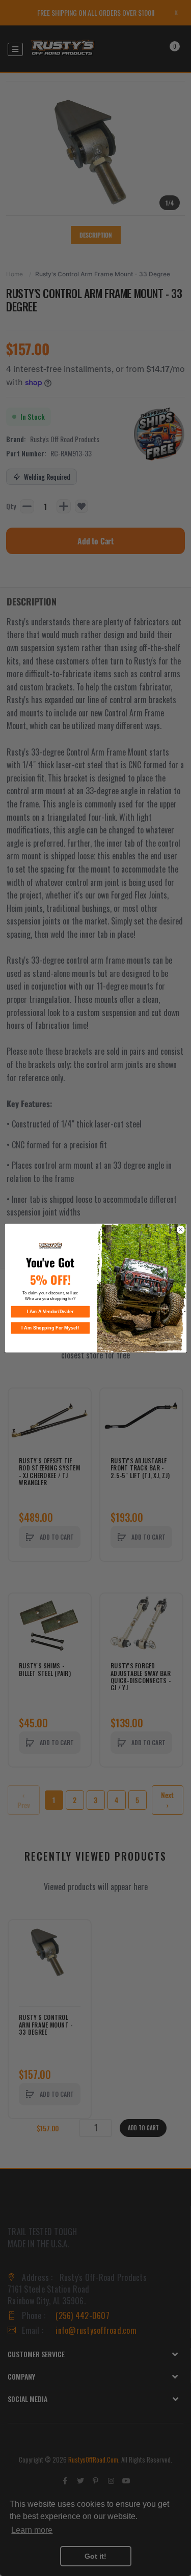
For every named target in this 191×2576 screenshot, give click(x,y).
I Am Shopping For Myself (50, 1328)
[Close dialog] (180, 1230)
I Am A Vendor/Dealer (50, 1312)
